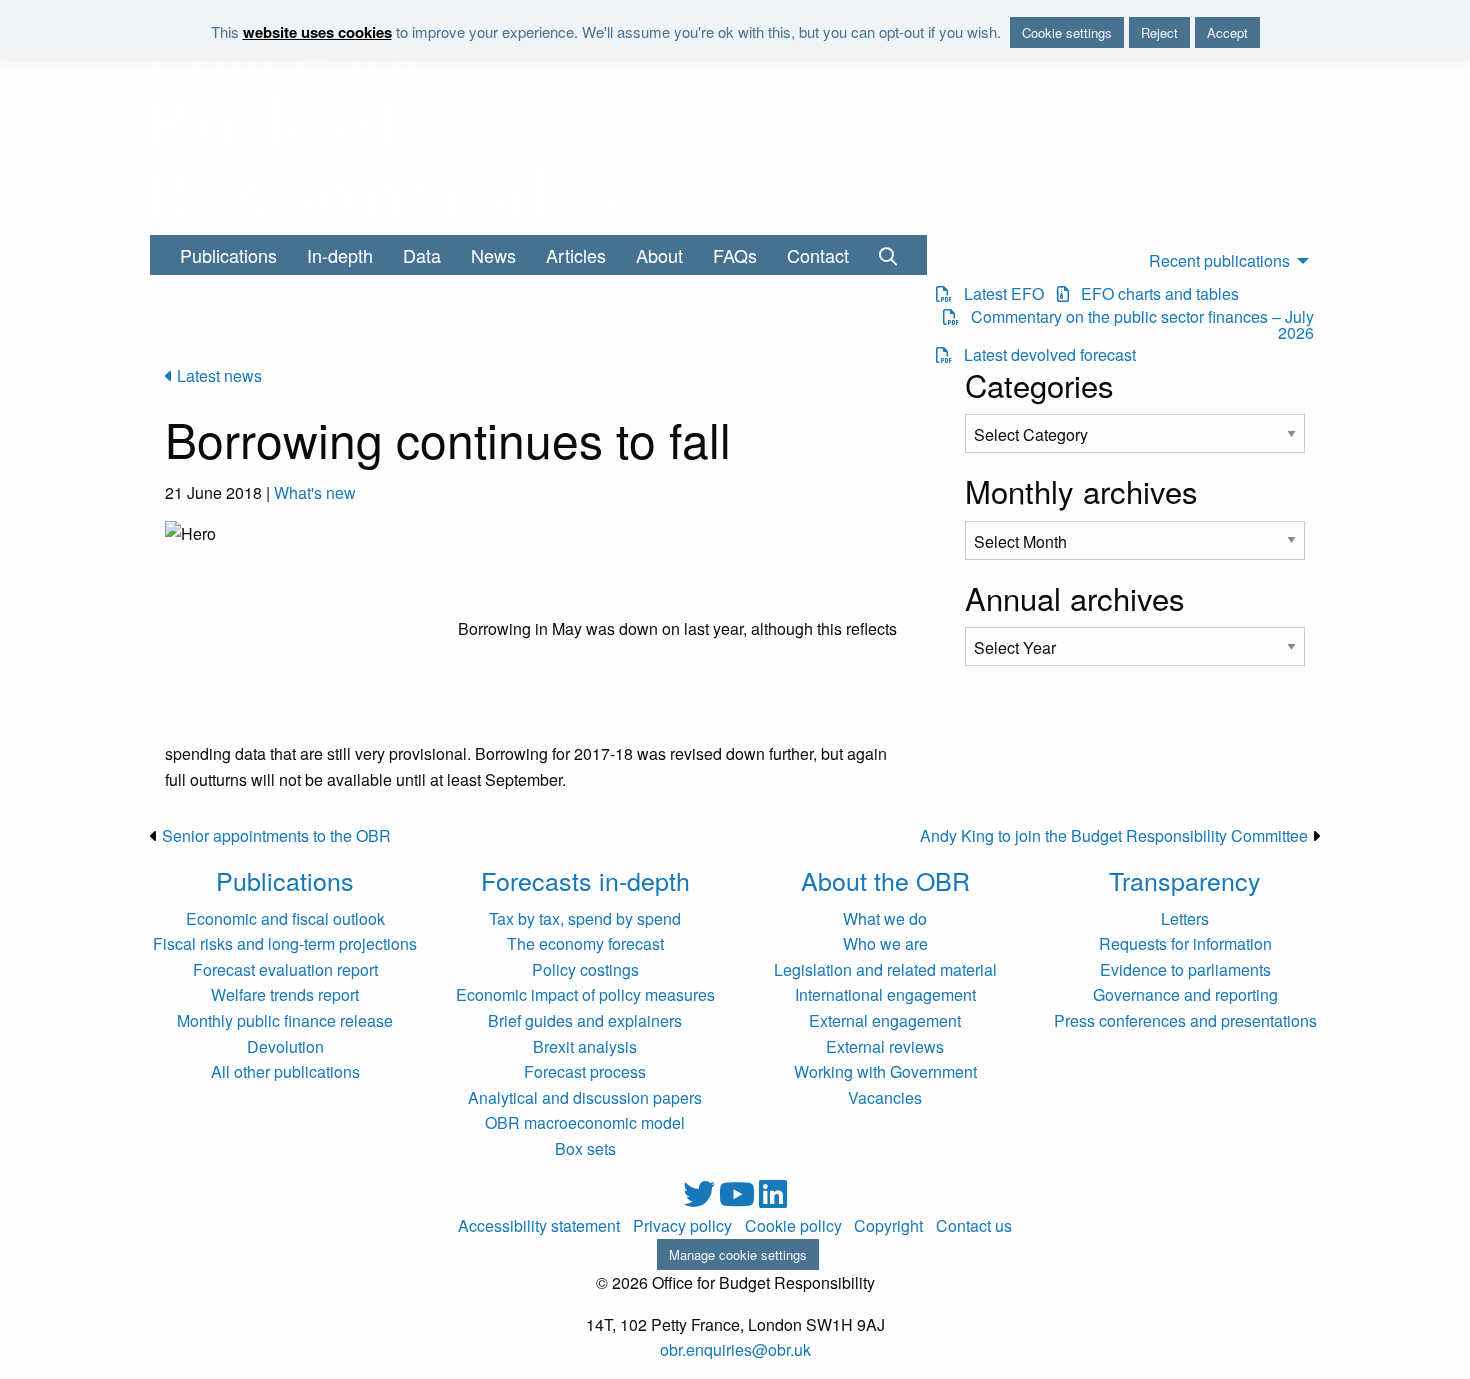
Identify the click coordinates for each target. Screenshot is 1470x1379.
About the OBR (885, 880)
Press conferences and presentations (1185, 1020)
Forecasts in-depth (585, 880)
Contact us (974, 1226)
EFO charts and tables (1154, 294)
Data (422, 255)
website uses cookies (317, 32)
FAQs (735, 255)
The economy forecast (585, 943)
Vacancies (885, 1097)
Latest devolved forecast (1044, 355)
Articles (576, 255)
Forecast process (585, 1071)
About (659, 255)
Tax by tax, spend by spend (585, 918)
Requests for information (1185, 943)
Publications (228, 255)
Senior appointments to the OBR (276, 835)
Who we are (885, 943)
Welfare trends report (285, 994)
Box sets (585, 1148)
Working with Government (885, 1071)
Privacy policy (682, 1226)
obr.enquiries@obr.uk (735, 1349)
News (493, 255)
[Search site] (888, 255)
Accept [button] (1227, 32)
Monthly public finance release (285, 1020)
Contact (818, 255)
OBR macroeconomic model (585, 1122)
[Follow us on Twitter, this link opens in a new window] (701, 1199)
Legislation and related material (885, 969)
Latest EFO (998, 294)
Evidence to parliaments (1185, 969)
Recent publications (1219, 260)
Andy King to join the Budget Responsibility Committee (1114, 835)
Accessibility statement (539, 1226)
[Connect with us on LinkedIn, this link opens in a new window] (773, 1199)
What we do (885, 918)
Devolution (285, 1046)
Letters (1185, 918)
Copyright (888, 1226)
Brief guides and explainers (585, 1020)
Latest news (217, 375)
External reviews (885, 1046)
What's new (315, 492)
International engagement (885, 994)
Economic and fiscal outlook (285, 918)
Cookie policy (793, 1226)
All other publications (285, 1071)
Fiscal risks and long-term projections (285, 943)
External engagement (885, 1020)
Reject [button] (1159, 32)
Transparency (1185, 880)
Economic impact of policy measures (585, 994)
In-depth (340, 255)
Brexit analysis (585, 1046)
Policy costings (585, 969)
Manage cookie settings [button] (738, 1254)
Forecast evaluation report (285, 969)
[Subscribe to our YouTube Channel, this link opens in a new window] (739, 1199)
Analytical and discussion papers (585, 1097)
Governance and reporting (1185, 994)
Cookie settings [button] (1067, 32)
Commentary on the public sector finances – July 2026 (1136, 325)
